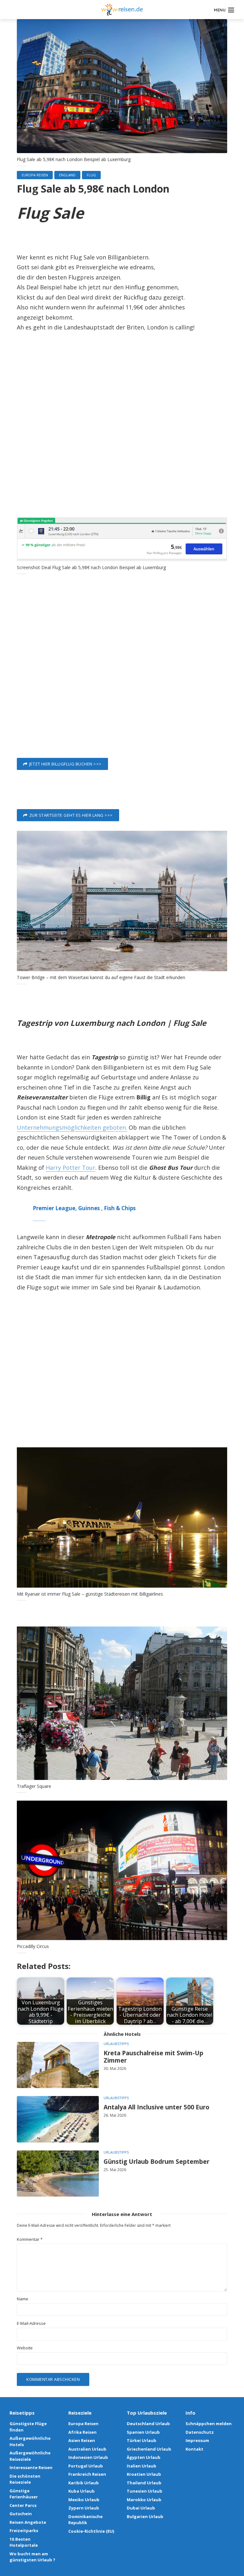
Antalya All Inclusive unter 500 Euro (156, 2107)
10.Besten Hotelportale (24, 2542)
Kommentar (30, 2239)
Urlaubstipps (116, 2044)
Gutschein (21, 2514)
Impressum (197, 2440)
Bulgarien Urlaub (145, 2516)
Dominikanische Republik (85, 2520)
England (67, 175)
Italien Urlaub (142, 2466)
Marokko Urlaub (144, 2500)
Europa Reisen (35, 175)
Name (23, 2299)
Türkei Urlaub (142, 2440)
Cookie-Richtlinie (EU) (91, 2531)
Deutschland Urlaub (148, 2424)
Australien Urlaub (87, 2449)
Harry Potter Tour (71, 1168)
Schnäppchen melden (209, 2424)
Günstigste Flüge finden (28, 2427)
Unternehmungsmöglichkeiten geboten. (72, 1127)
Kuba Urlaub (81, 2491)
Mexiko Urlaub (84, 2500)
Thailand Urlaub (144, 2483)
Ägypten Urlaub (144, 2457)
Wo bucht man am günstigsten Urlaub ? (32, 2557)
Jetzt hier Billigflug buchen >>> (65, 764)
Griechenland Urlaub (149, 2449)
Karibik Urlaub (84, 2483)
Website (25, 2348)
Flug (91, 175)
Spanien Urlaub (143, 2432)
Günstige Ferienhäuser (24, 2494)
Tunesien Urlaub (145, 2491)
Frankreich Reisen (87, 2474)
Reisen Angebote (28, 2522)
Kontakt (194, 2449)
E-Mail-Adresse (31, 2323)
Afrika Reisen (82, 2432)
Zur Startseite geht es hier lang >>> (71, 815)
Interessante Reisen (31, 2467)
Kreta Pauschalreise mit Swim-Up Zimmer (153, 2057)
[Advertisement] (122, 419)
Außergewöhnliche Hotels (30, 2441)
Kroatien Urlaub (144, 2474)
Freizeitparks (24, 2530)
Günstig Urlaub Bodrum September (156, 2162)
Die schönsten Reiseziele (25, 2479)
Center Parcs (23, 2505)
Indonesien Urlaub (88, 2457)
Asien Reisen (82, 2440)
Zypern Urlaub (84, 2508)
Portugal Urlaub (86, 2466)
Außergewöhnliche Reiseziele (30, 2456)
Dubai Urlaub (141, 2508)
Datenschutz (200, 2432)
